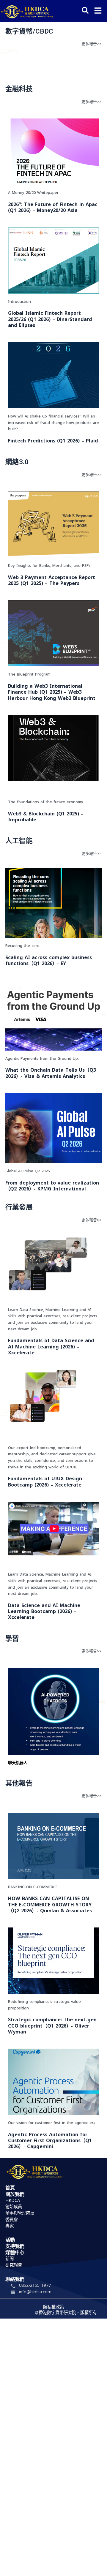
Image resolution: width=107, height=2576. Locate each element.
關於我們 (15, 2195)
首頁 (10, 2188)
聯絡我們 (15, 2280)
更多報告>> (92, 44)
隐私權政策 (53, 2307)
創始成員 (14, 2207)
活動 (10, 2240)
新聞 (10, 2259)
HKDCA (13, 2201)
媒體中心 (15, 2253)
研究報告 (14, 2265)
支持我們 (15, 2247)
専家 (10, 2226)
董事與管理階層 (20, 2213)
